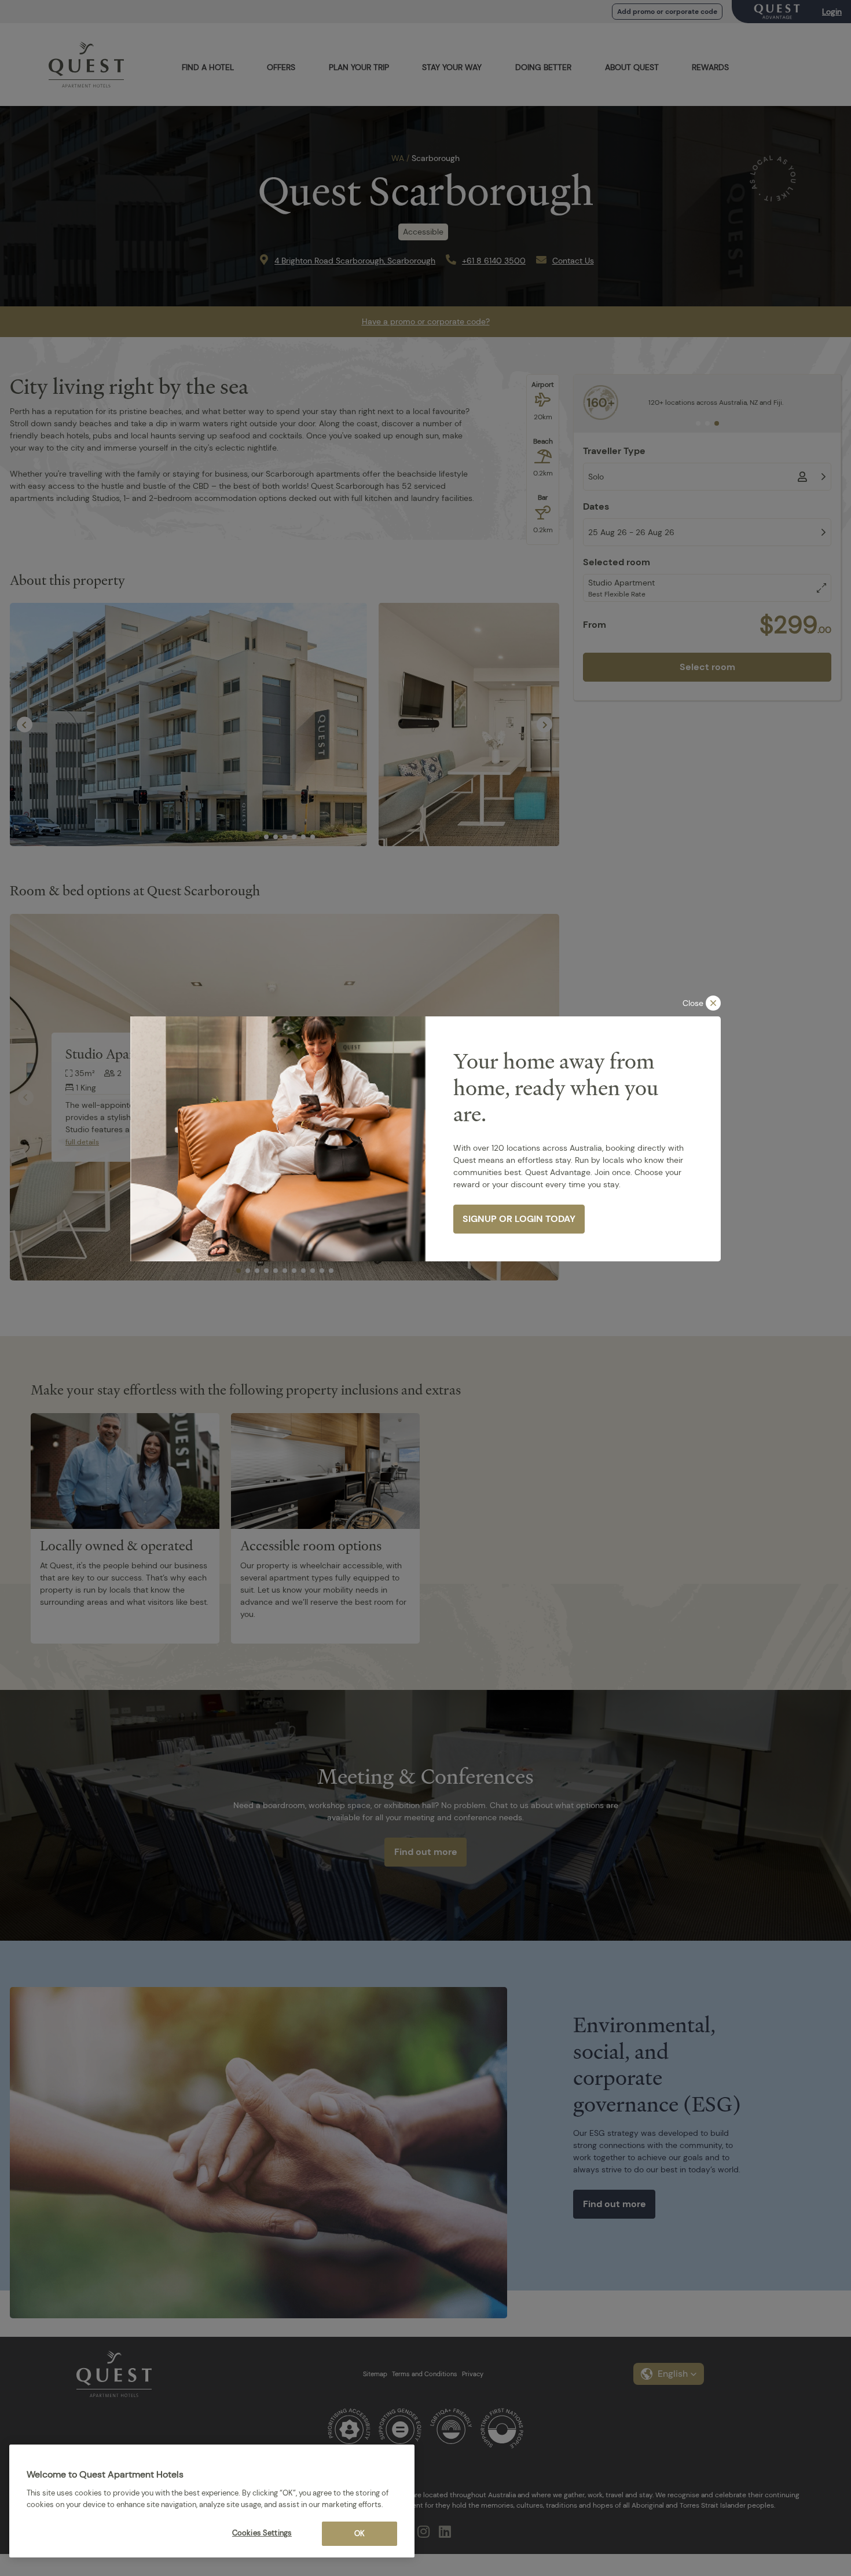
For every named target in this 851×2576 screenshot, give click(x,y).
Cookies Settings (262, 2533)
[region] (212, 2501)
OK (360, 2533)
